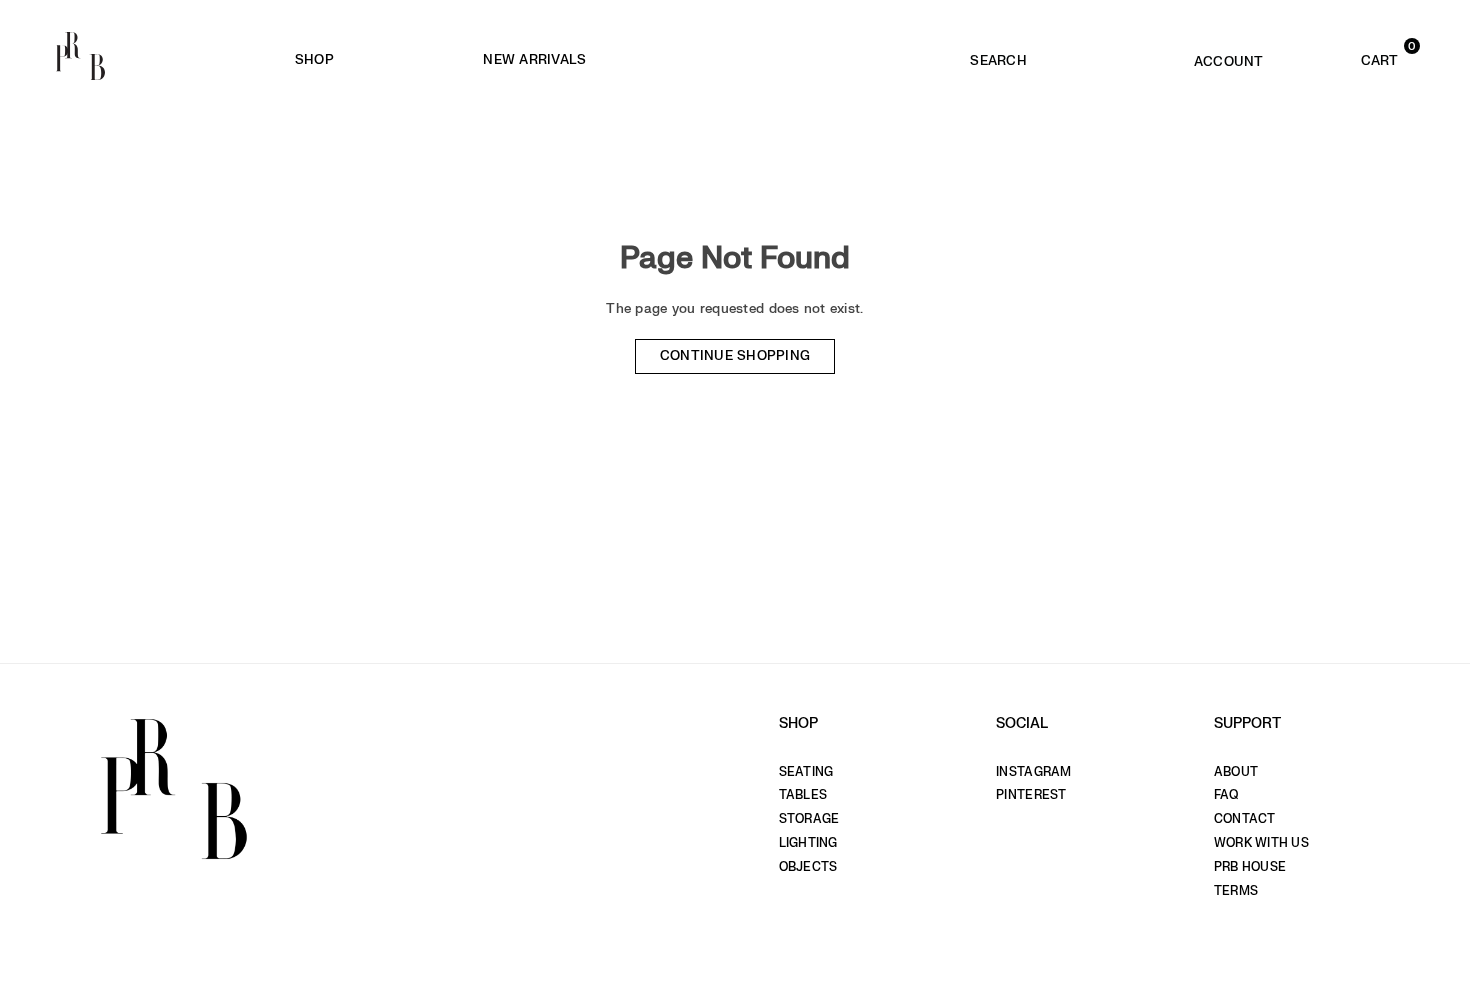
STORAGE (809, 819)
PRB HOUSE (1250, 867)
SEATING (806, 772)
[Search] (998, 56)
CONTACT (1245, 819)
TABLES (803, 795)
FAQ (1226, 795)
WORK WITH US (1261, 843)
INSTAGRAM (1033, 772)
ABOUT (1236, 772)
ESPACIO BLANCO (823, 60)
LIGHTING (808, 843)
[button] (1351, 56)
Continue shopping (735, 356)
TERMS (1236, 891)
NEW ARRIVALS (534, 59)
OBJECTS (808, 867)
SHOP (314, 59)
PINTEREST (1031, 795)
